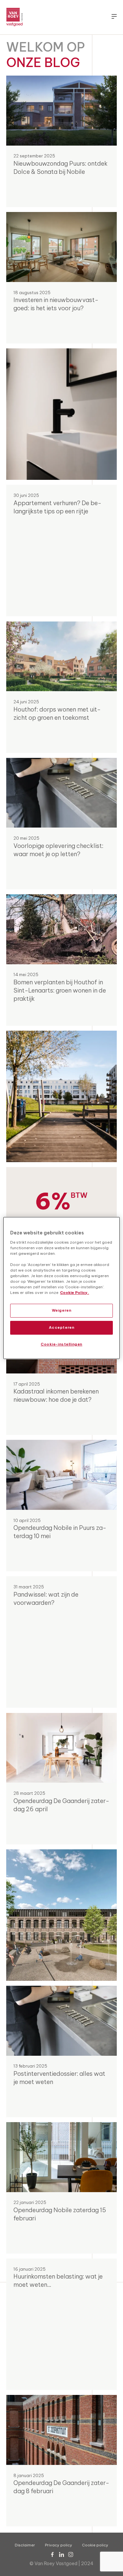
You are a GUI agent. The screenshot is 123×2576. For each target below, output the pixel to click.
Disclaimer (25, 2545)
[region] (61, 1288)
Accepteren (62, 1327)
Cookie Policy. (74, 1293)
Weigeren (62, 1310)
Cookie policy (95, 2545)
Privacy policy (59, 2545)
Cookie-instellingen (61, 1344)
